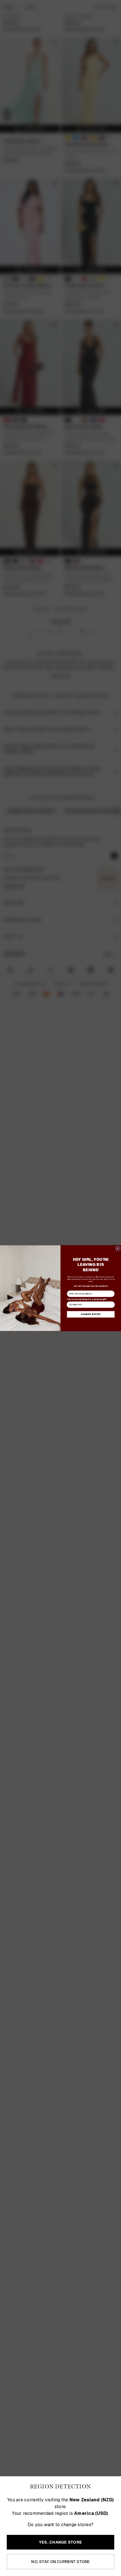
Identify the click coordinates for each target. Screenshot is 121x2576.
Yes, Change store (60, 2542)
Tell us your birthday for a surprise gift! (87, 1299)
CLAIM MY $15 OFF (91, 1314)
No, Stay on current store (60, 2562)
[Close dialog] (118, 1248)
